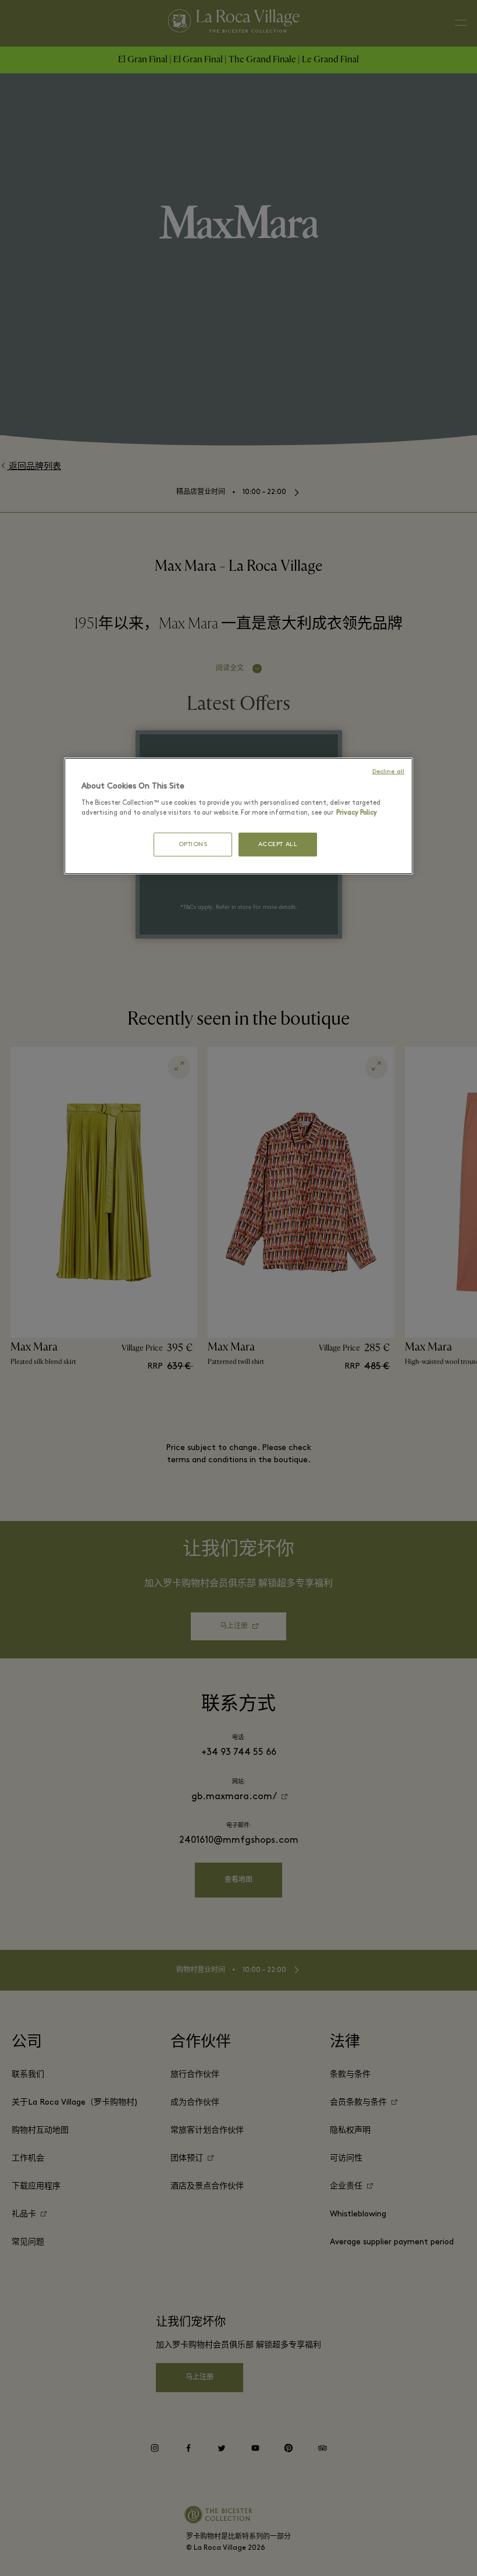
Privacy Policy (357, 813)
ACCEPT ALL (278, 845)
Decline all (388, 772)
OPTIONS (193, 845)
